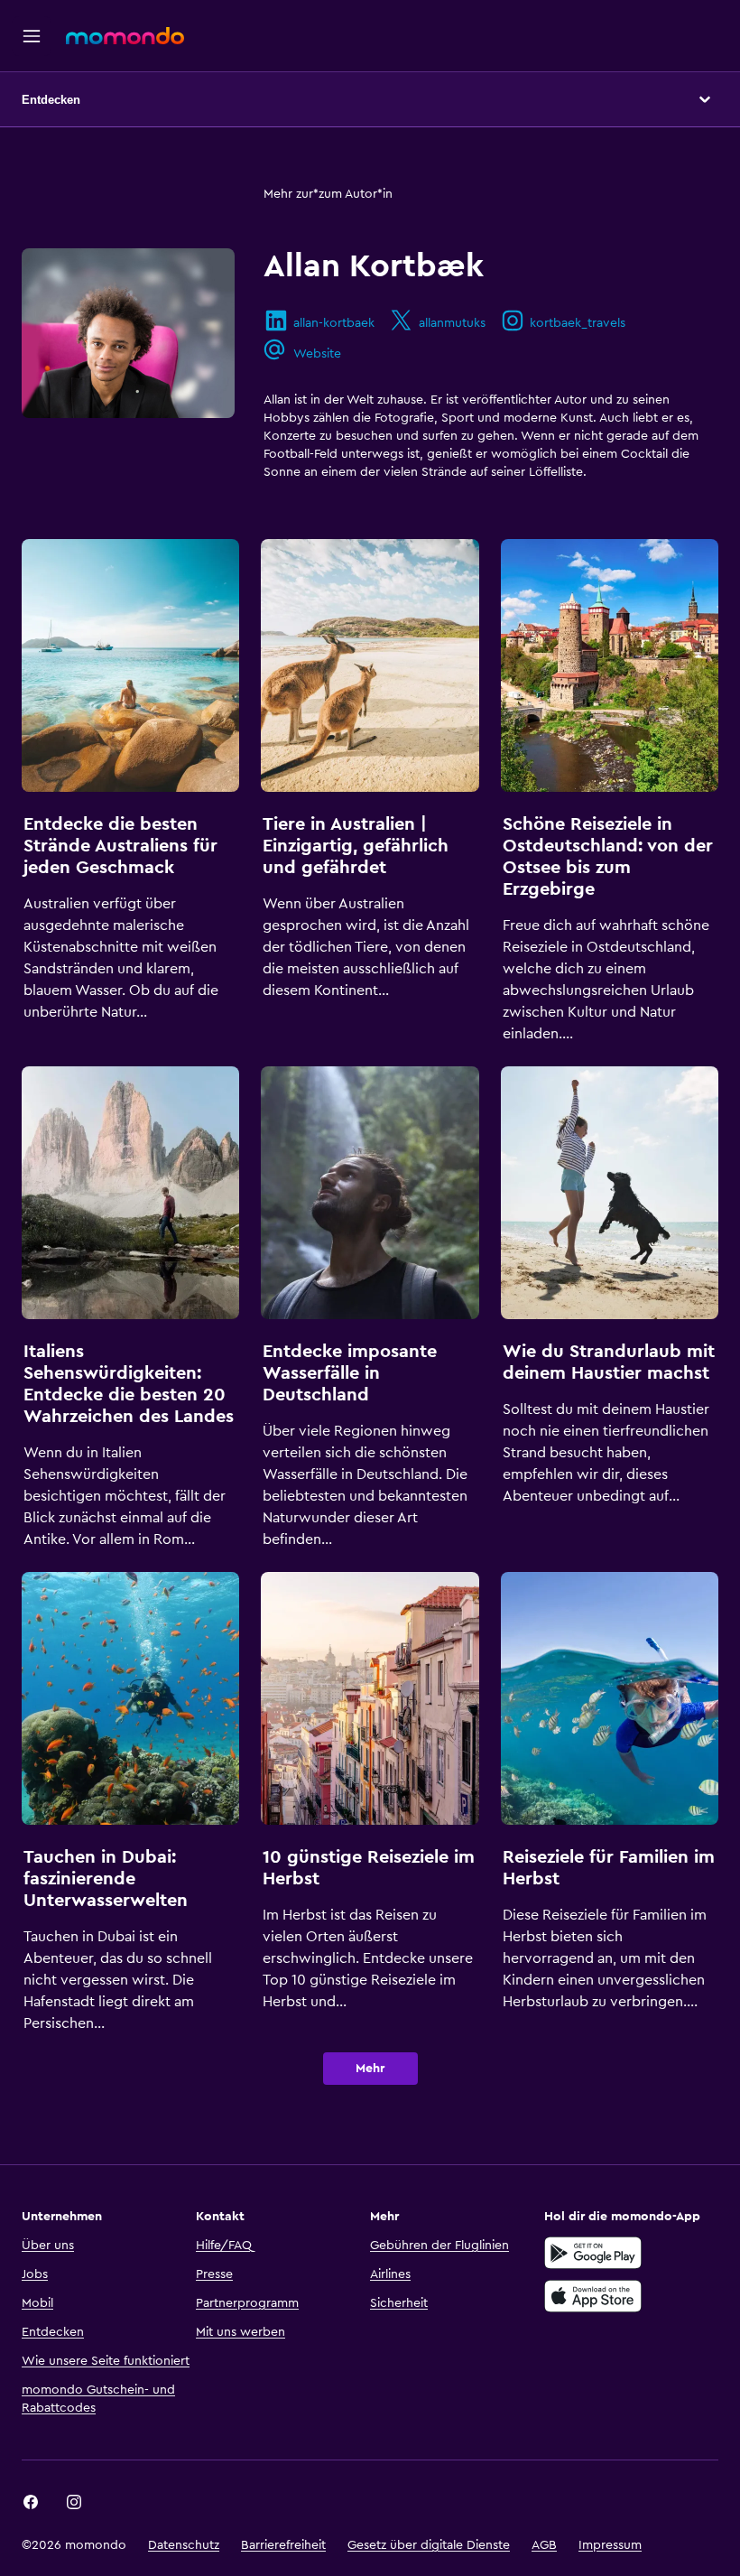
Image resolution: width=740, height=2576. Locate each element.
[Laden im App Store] (593, 2296)
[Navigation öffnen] (32, 36)
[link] (31, 2502)
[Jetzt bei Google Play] (593, 2253)
